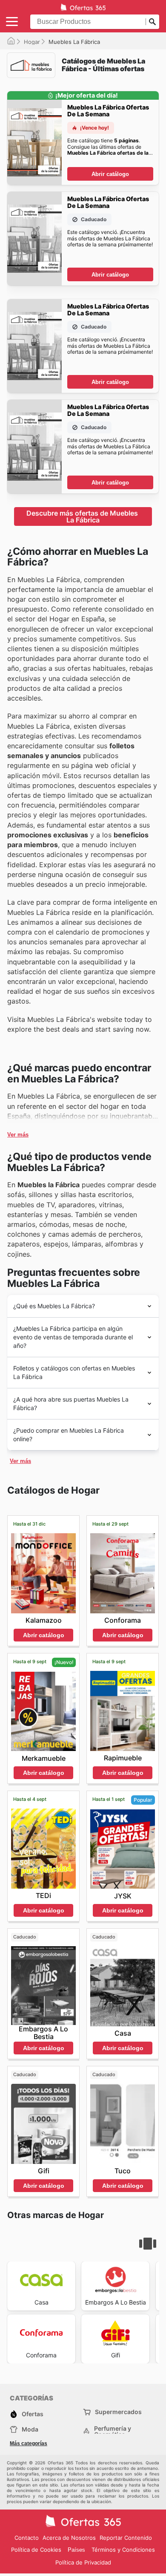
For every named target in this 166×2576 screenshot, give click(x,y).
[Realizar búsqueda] (152, 22)
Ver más (18, 1135)
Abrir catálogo (110, 174)
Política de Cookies (36, 2550)
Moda (30, 2429)
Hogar (32, 42)
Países (76, 2550)
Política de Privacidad (83, 2562)
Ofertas (33, 2414)
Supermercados (118, 2412)
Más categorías (29, 2443)
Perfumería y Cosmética (113, 2432)
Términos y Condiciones (123, 2550)
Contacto (27, 2538)
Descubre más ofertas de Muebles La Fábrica (83, 516)
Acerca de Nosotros (69, 2538)
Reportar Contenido (126, 2538)
